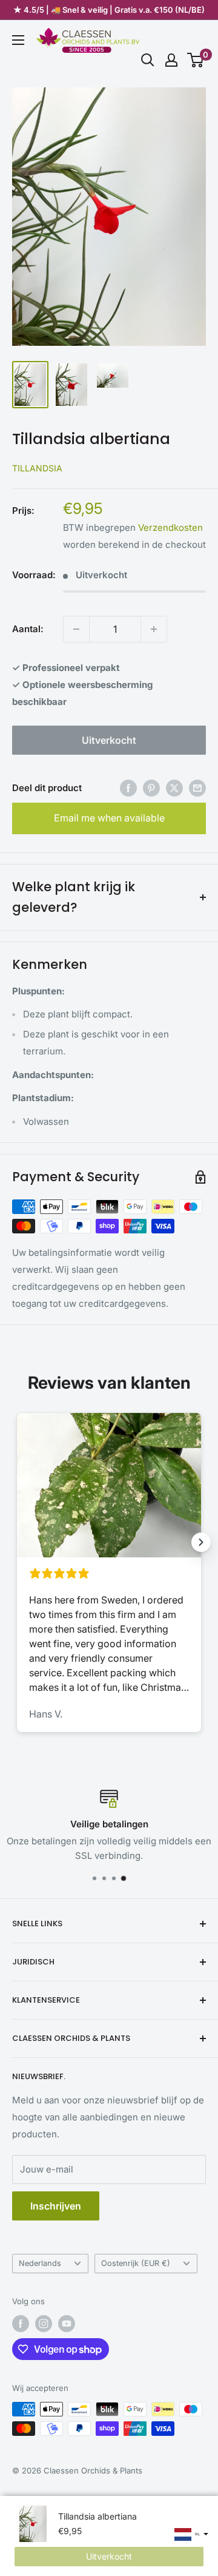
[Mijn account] (171, 60)
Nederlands (40, 2263)
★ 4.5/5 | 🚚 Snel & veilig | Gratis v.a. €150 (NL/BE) (109, 10)
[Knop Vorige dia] (17, 1542)
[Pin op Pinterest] (151, 788)
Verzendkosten (170, 528)
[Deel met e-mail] (197, 788)
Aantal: (28, 629)
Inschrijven (56, 2206)
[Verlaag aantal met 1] (76, 629)
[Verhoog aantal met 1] (154, 629)
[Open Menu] (18, 40)
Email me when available (109, 818)
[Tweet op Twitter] (174, 788)
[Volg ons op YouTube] (67, 2324)
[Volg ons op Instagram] (44, 2324)
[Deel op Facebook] (128, 788)
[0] (196, 60)
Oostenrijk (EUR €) (136, 2263)
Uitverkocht (109, 740)
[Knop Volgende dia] (201, 1542)
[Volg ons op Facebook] (21, 2324)
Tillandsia (37, 468)
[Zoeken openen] (148, 60)
